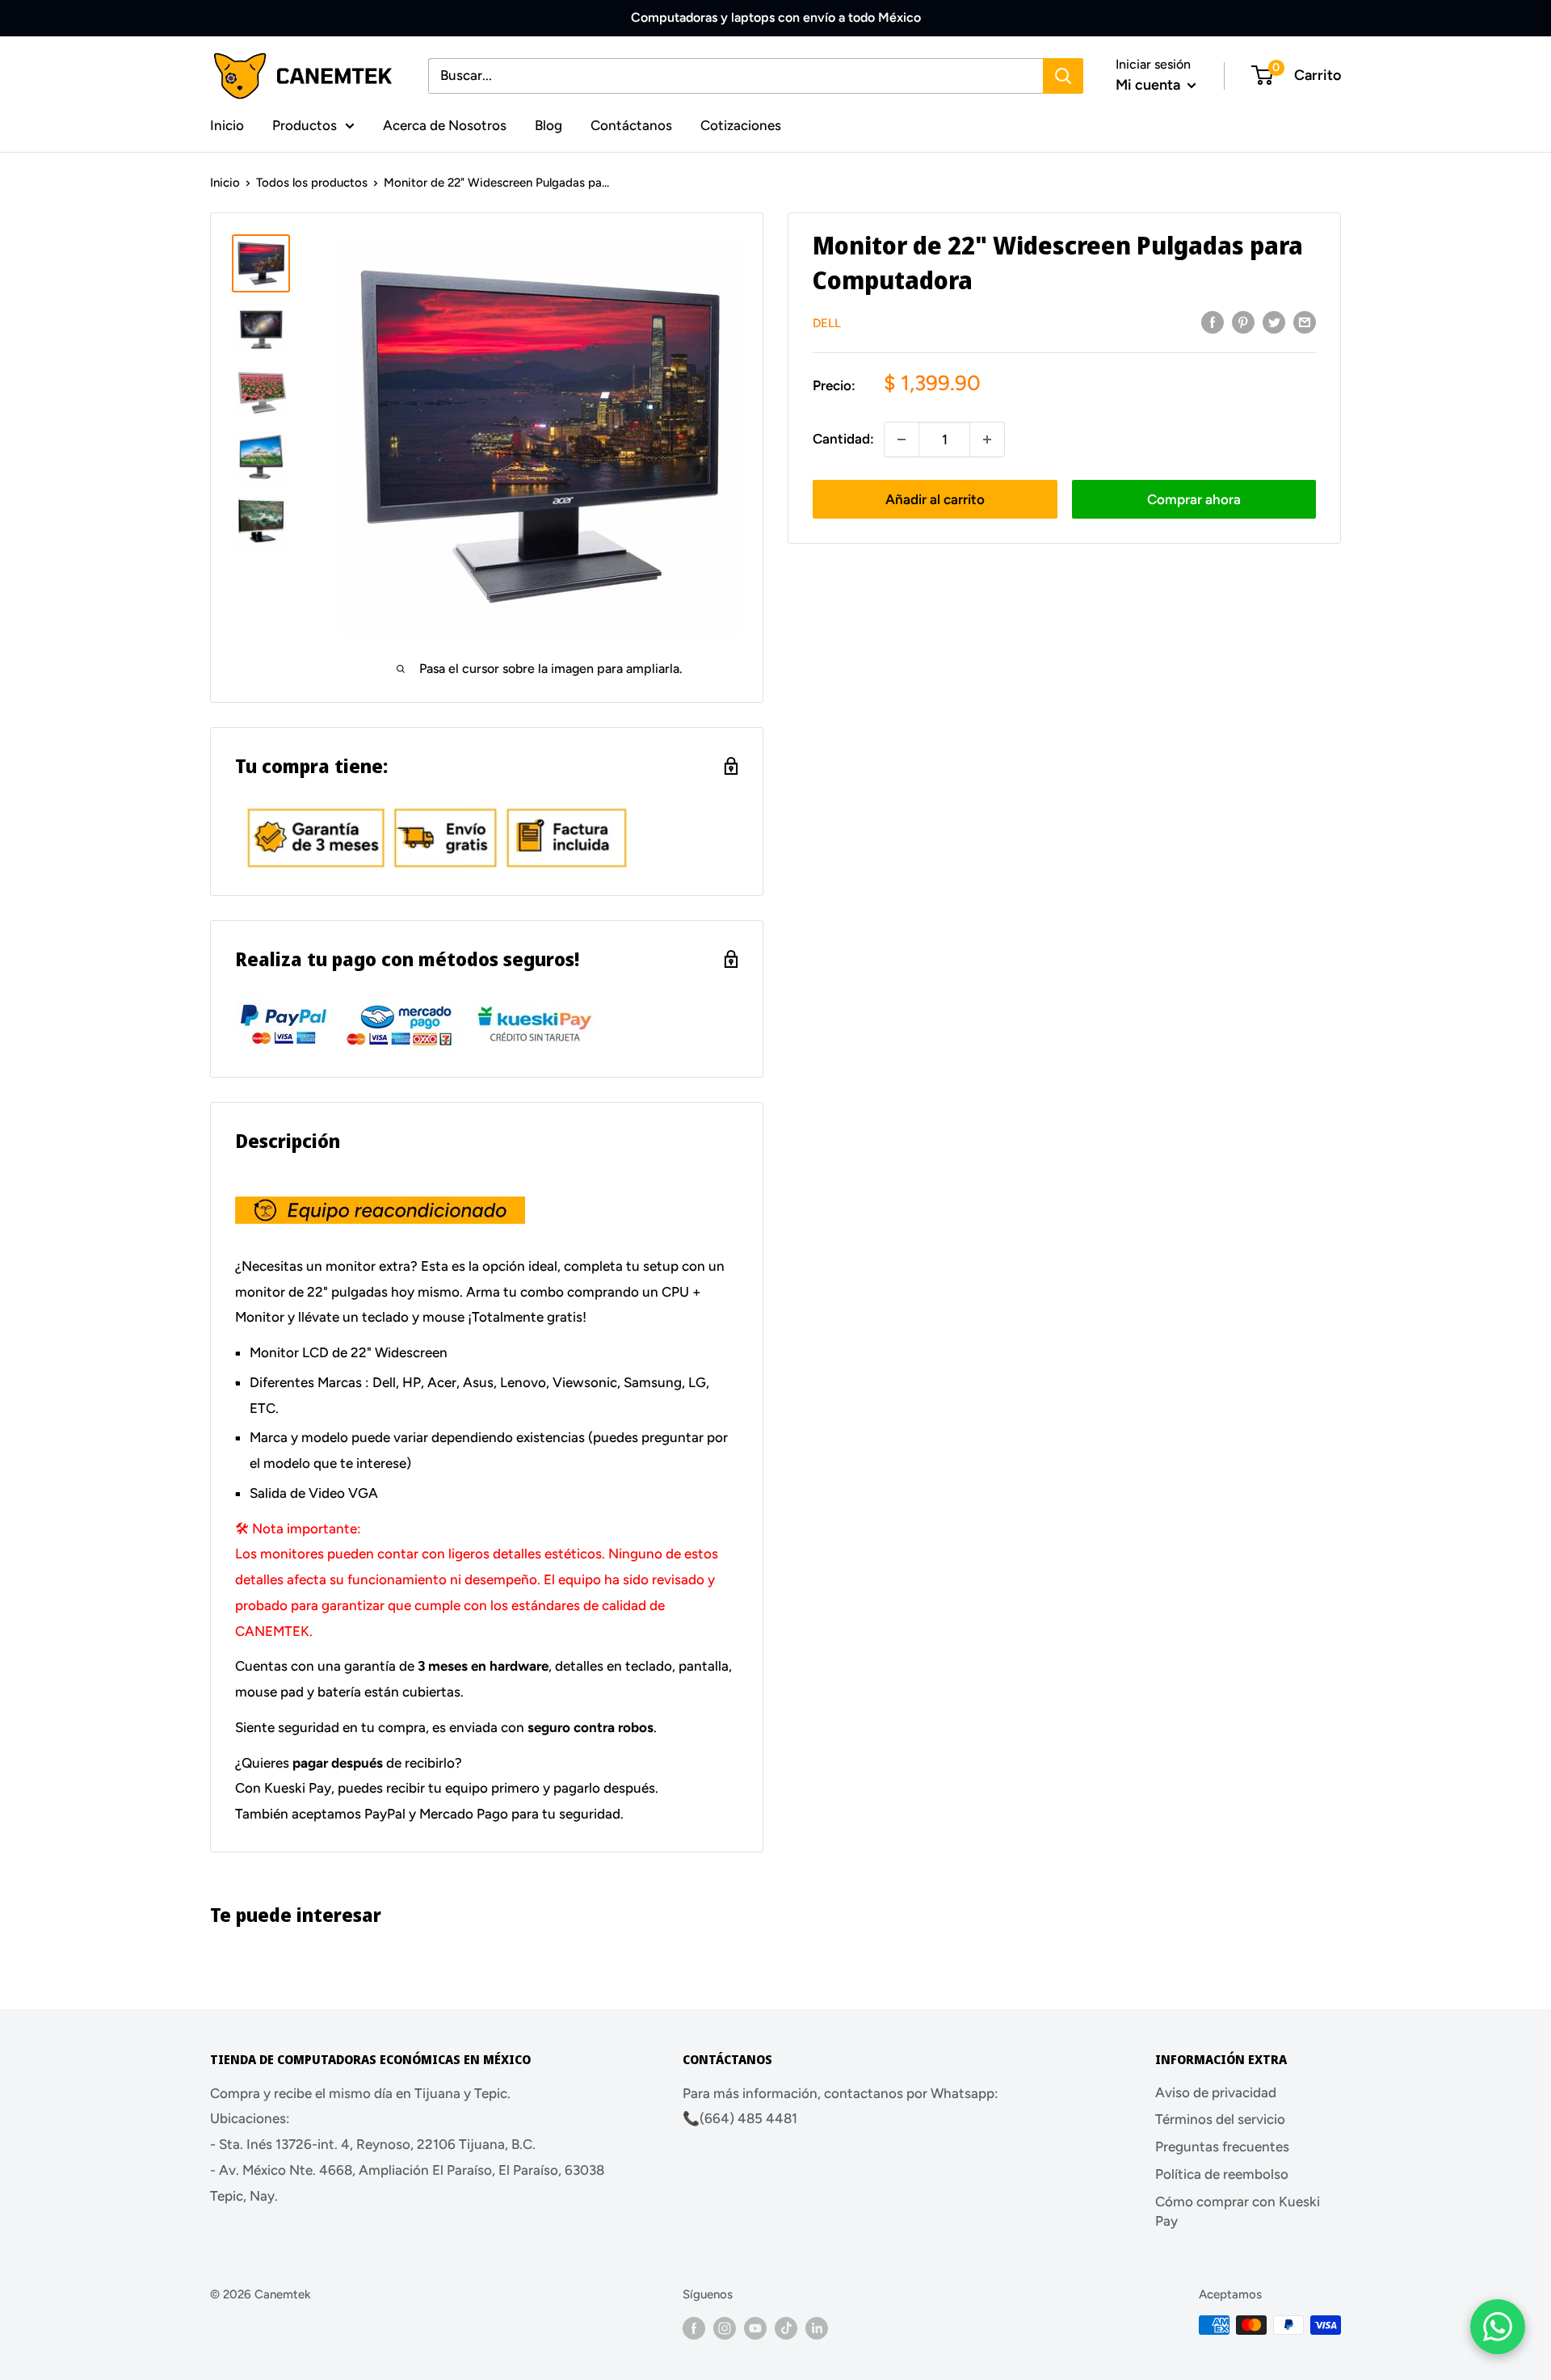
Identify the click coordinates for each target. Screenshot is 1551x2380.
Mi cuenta (1150, 85)
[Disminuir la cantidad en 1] (902, 439)
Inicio (227, 124)
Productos (305, 124)
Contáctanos (631, 124)
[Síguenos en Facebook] (694, 2327)
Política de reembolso (1222, 2174)
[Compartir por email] (1305, 322)
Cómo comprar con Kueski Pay (1238, 2211)
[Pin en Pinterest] (1243, 322)
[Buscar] (1063, 76)
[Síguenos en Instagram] (725, 2327)
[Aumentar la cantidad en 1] (987, 439)
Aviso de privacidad (1216, 2092)
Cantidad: (843, 439)
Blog (549, 124)
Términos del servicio (1220, 2119)
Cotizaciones (741, 124)
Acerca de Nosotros (445, 124)
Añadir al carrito (935, 499)
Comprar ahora (1194, 499)
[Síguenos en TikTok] (786, 2327)
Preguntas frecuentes (1222, 2147)
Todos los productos (312, 183)
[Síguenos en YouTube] (755, 2327)
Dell (827, 323)
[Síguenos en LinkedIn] (817, 2327)
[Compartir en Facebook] (1213, 322)
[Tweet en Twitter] (1274, 322)
